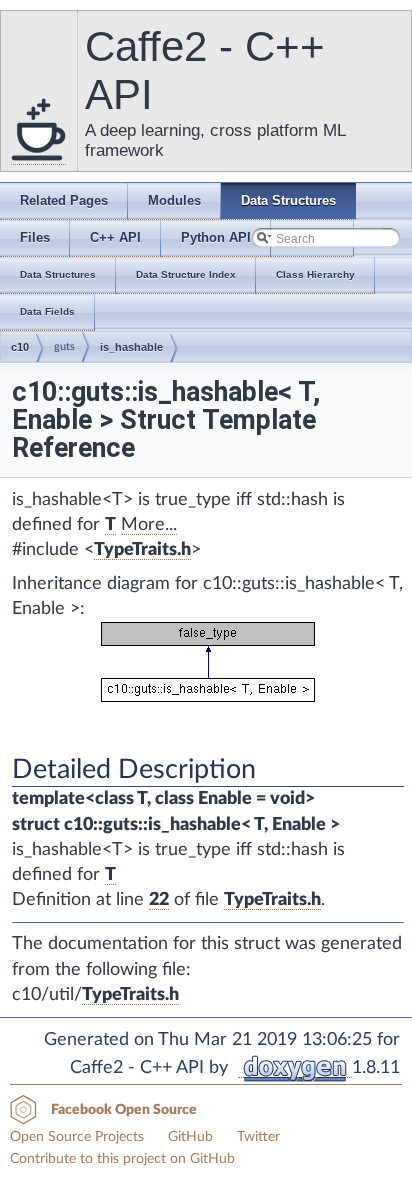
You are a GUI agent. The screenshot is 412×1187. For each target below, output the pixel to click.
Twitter (258, 1137)
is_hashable (131, 347)
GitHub (190, 1137)
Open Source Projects (77, 1137)
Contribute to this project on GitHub (122, 1159)
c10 (20, 347)
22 (159, 900)
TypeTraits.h (142, 550)
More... (149, 525)
